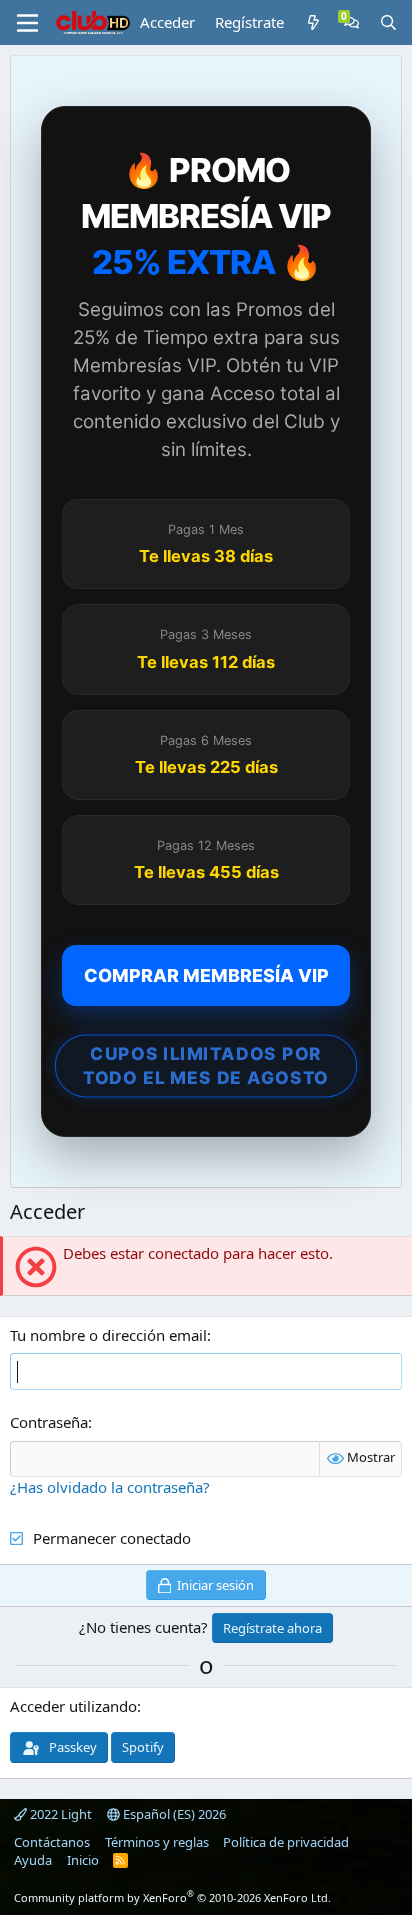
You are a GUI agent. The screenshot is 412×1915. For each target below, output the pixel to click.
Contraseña (49, 1422)
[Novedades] (313, 22)
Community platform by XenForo (172, 1897)
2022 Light (59, 1814)
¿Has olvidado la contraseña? (110, 1487)
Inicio (83, 1860)
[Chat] (351, 22)
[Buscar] (388, 22)
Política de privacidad (286, 1842)
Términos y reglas (157, 1842)
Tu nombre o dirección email (108, 1335)
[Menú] (27, 23)
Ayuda (33, 1860)
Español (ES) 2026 (173, 1814)
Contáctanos (52, 1842)
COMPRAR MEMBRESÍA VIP (206, 975)
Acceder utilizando (73, 1706)
